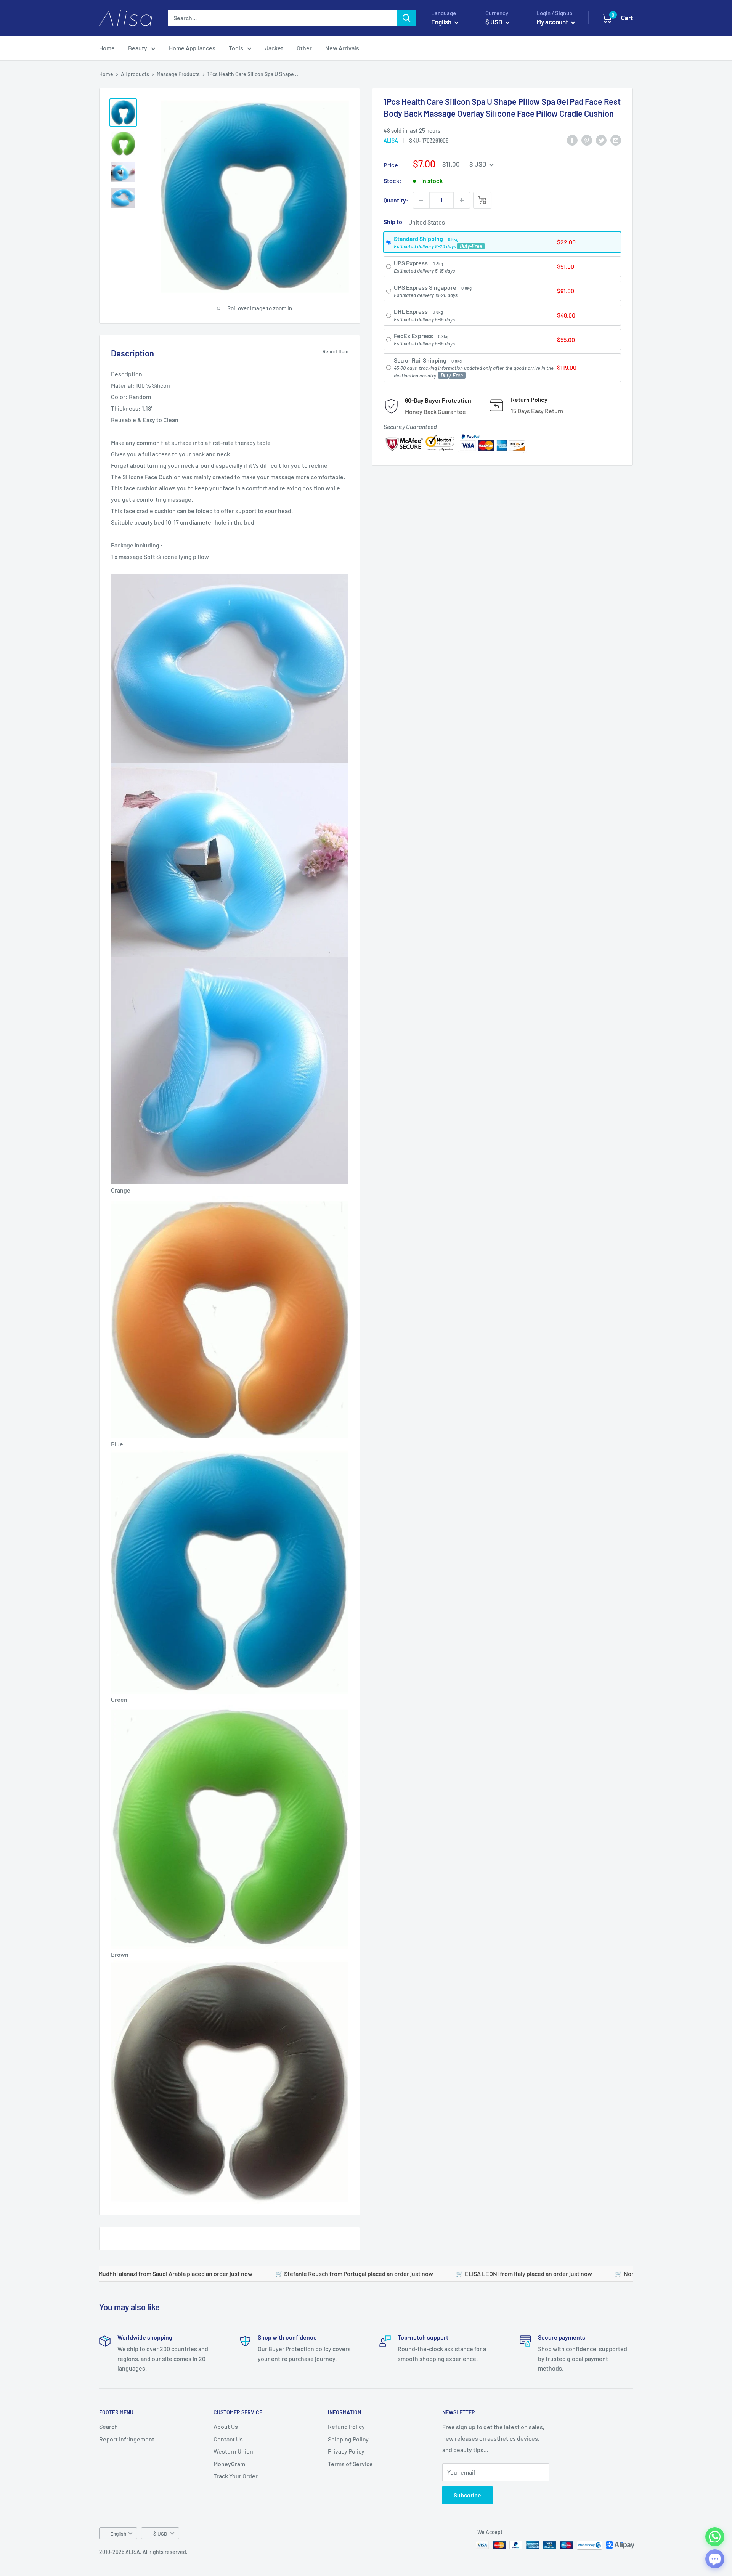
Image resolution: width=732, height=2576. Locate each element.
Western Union (233, 2451)
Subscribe (467, 2495)
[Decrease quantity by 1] (421, 200)
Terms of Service (350, 2464)
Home (107, 48)
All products (135, 74)
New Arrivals (342, 48)
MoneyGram (229, 2464)
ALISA (391, 140)
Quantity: (396, 200)
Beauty (138, 48)
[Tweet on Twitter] (601, 140)
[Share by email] (616, 140)
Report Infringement (127, 2439)
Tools (236, 48)
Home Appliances (192, 48)
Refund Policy (346, 2426)
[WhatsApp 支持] (715, 2537)
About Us (226, 2426)
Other (304, 48)
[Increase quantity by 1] (462, 200)
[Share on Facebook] (572, 140)
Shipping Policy (348, 2439)
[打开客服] (715, 2559)
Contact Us (228, 2439)
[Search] (406, 18)
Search (108, 2426)
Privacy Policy (346, 2451)
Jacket (274, 48)
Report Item (335, 351)
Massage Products (178, 74)
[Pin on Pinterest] (587, 140)
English (118, 2533)
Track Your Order (236, 2476)
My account (553, 22)
